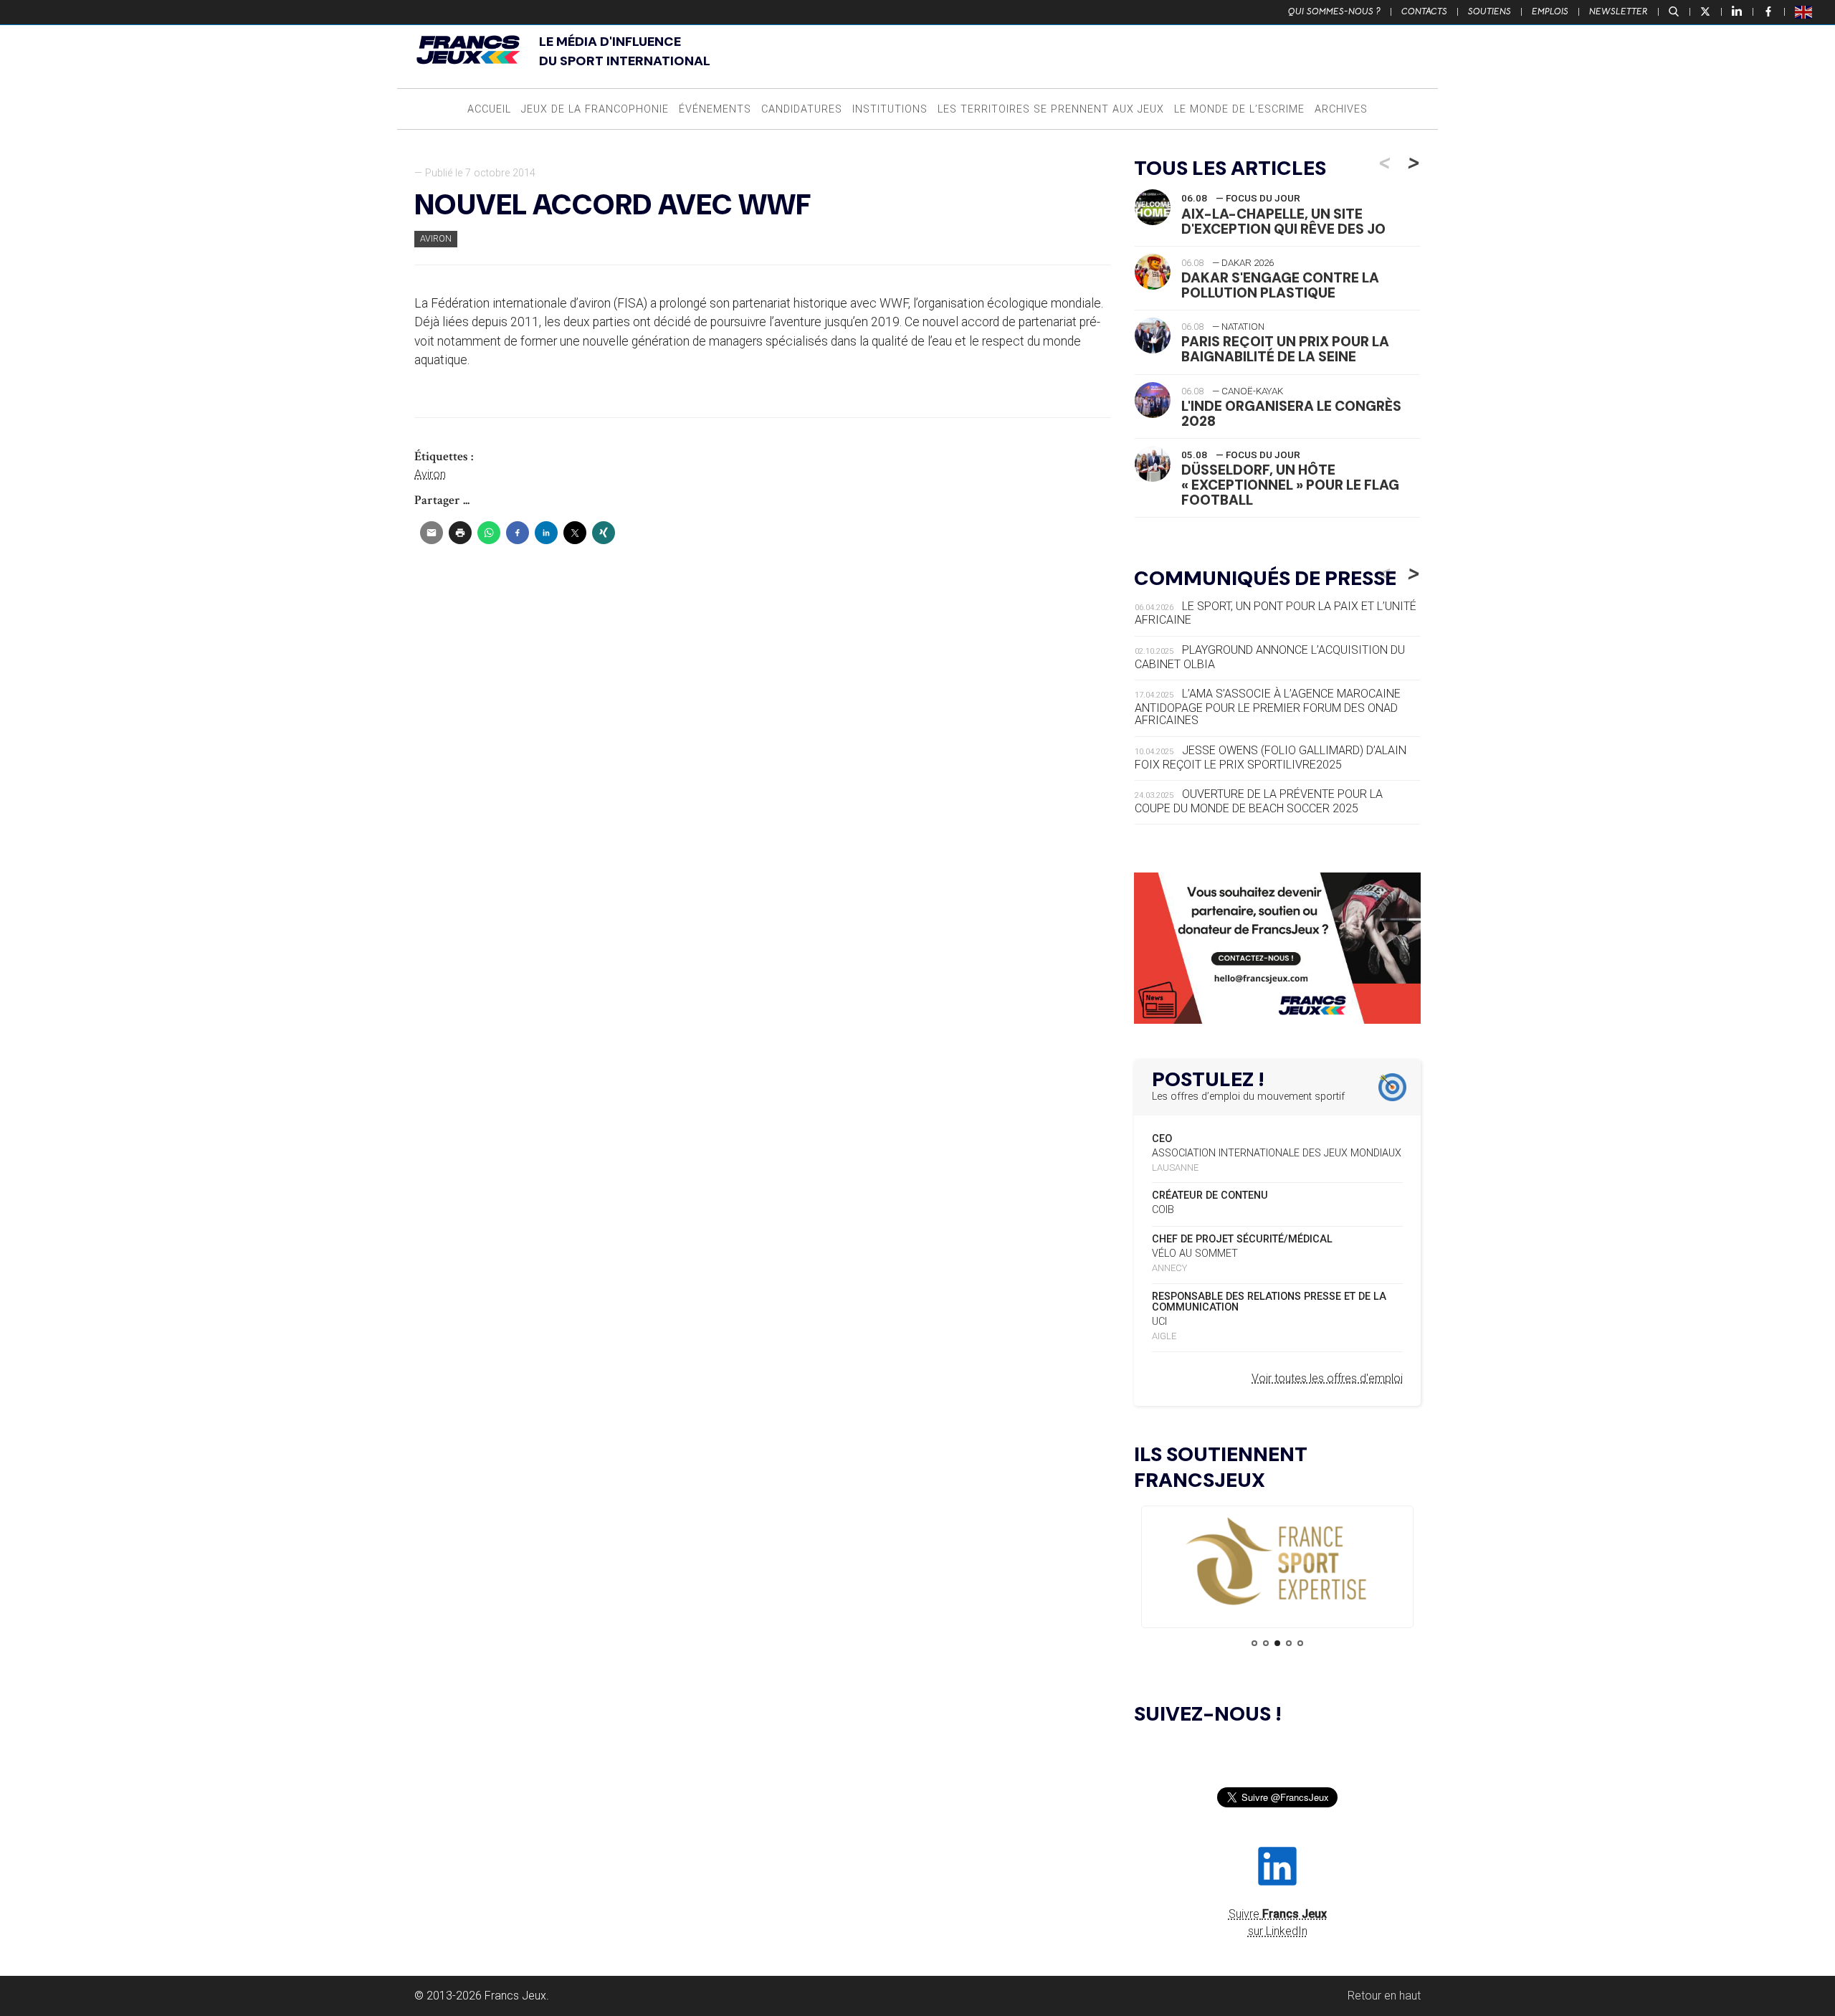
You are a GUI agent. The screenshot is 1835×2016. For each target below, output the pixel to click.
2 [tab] (1266, 1643)
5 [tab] (1300, 1643)
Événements (715, 109)
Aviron (436, 238)
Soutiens (1490, 11)
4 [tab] (1289, 1643)
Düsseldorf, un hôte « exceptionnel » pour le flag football (1290, 485)
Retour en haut (1384, 1996)
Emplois (1550, 11)
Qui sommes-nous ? (1334, 11)
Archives (1341, 109)
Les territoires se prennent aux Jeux (1051, 109)
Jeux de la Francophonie (595, 109)
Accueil (489, 109)
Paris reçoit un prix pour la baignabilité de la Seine (1285, 349)
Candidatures (802, 109)
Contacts (1424, 11)
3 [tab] (1277, 1643)
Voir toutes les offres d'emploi (1327, 1378)
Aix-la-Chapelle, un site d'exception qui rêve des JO (1283, 222)
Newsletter (1619, 11)
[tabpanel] (1277, 1563)
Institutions (890, 109)
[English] (1804, 11)
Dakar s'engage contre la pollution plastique (1280, 285)
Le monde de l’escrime (1239, 109)
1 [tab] (1254, 1643)
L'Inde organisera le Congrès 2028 (1291, 414)
